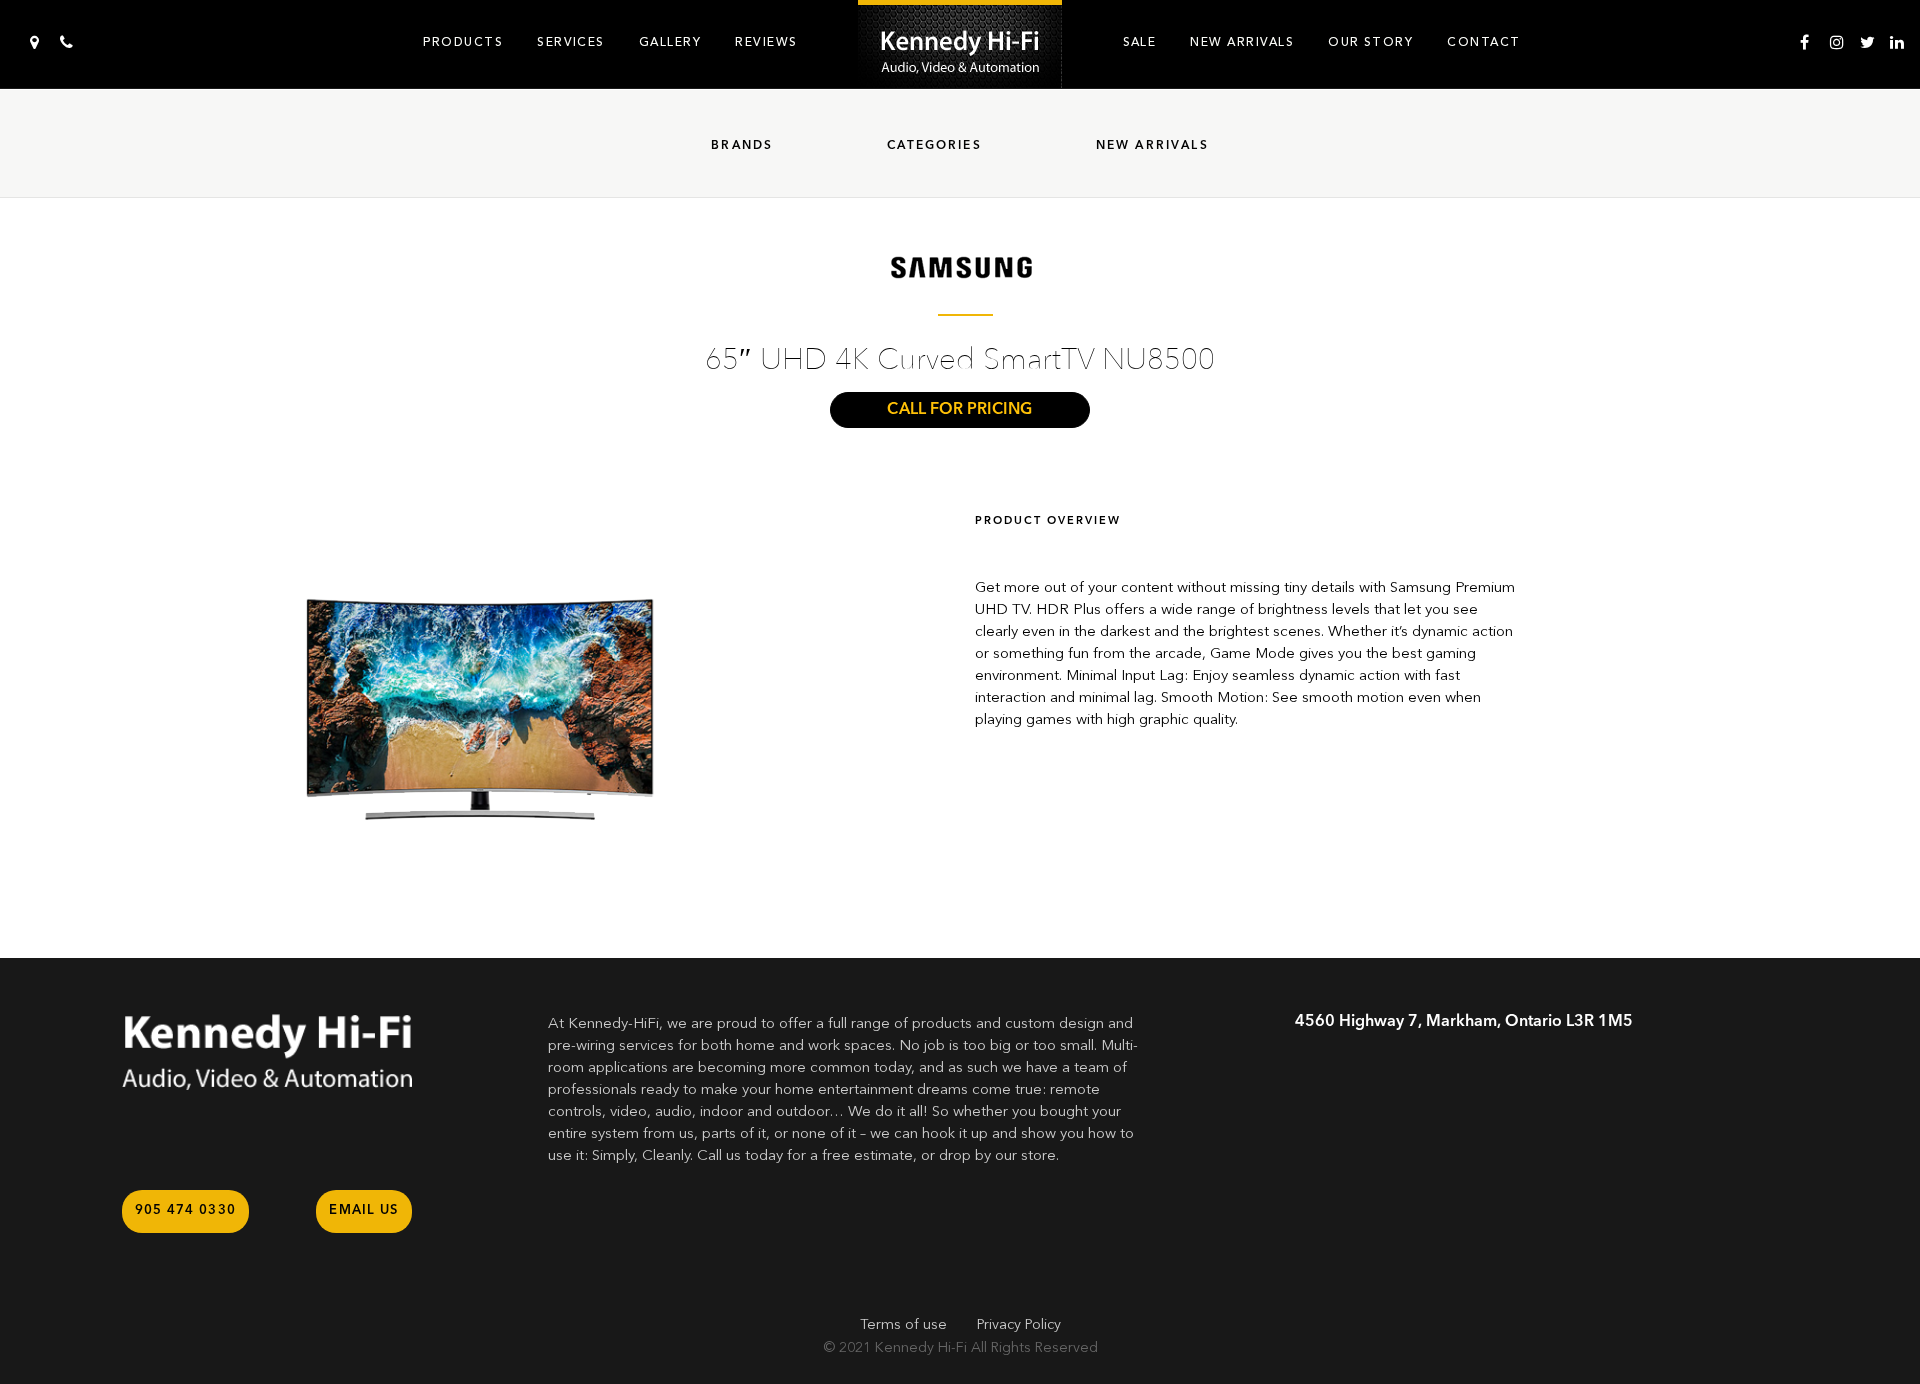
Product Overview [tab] (1048, 521)
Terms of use (903, 1325)
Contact (1483, 42)
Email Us (363, 1210)
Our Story (1370, 42)
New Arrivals (1242, 42)
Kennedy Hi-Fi (921, 1348)
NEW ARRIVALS (1152, 146)
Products (463, 42)
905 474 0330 (186, 1210)
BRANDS (742, 146)
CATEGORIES (934, 146)
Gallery (670, 42)
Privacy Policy (1019, 1325)
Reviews (766, 42)
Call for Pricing (959, 410)
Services (571, 42)
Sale (1140, 42)
